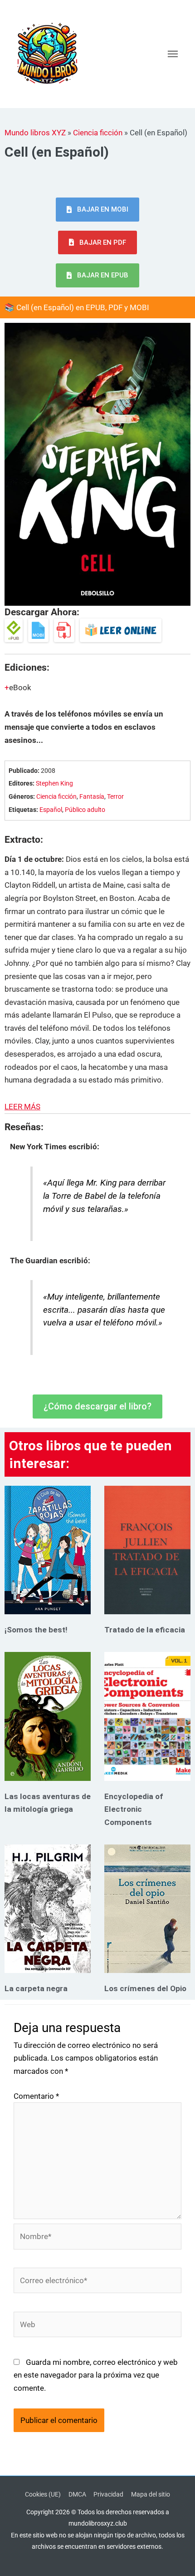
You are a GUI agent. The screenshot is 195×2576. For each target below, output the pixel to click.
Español (51, 810)
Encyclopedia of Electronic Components (134, 1809)
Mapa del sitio (151, 2494)
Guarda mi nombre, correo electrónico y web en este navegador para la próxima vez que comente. (96, 2375)
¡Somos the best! (36, 1630)
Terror (115, 797)
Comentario (36, 2096)
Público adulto (85, 810)
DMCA (77, 2494)
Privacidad (108, 2494)
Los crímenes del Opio (145, 1988)
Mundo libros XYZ (35, 133)
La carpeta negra (36, 1988)
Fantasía (92, 797)
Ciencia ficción (98, 133)
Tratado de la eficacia (145, 1630)
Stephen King (54, 784)
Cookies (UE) (43, 2494)
